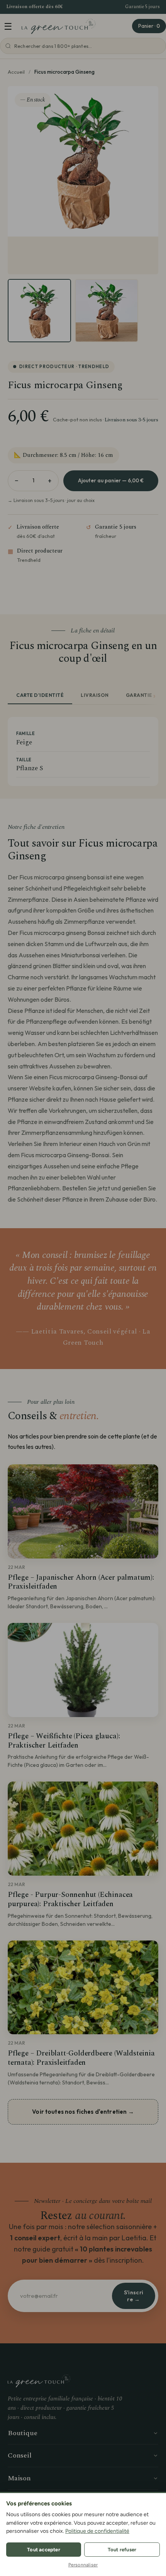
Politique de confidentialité (97, 2531)
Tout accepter (44, 2550)
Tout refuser (122, 2550)
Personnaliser (83, 2565)
